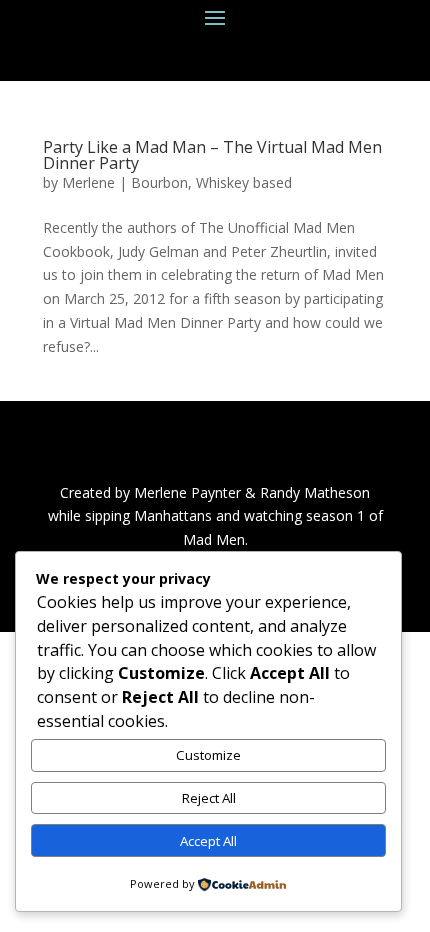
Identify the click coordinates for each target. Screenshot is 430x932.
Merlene (88, 182)
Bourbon (159, 182)
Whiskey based (244, 182)
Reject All (209, 798)
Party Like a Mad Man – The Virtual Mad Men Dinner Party (212, 155)
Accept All (208, 841)
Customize (208, 755)
